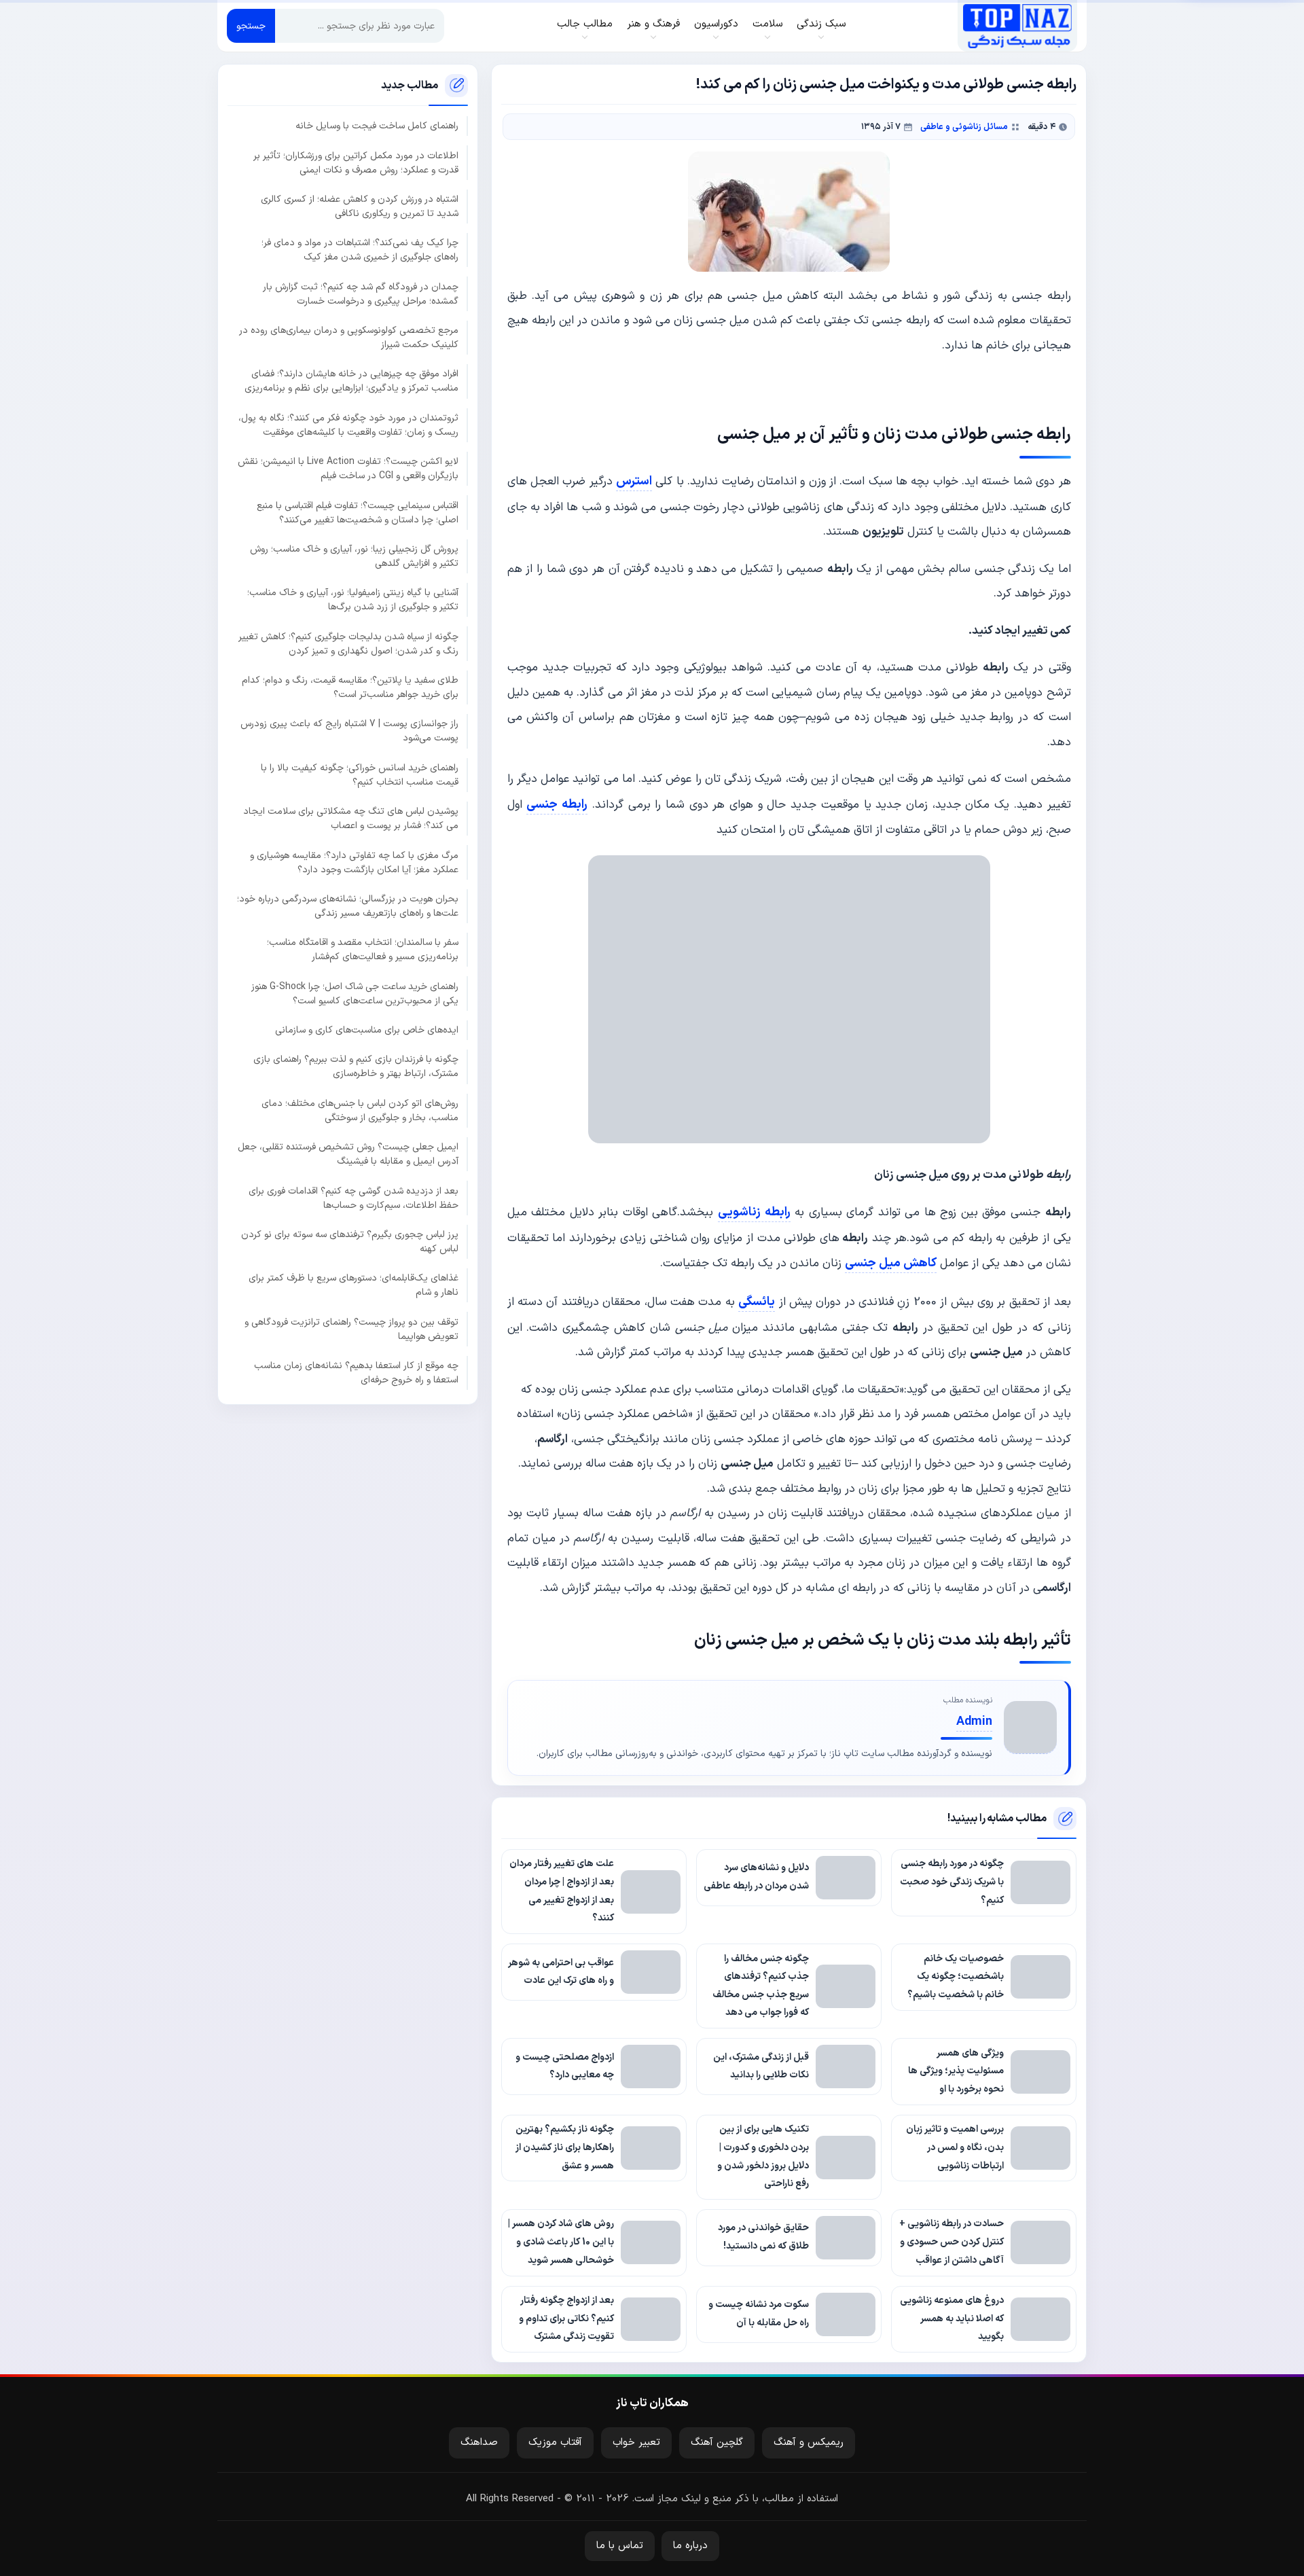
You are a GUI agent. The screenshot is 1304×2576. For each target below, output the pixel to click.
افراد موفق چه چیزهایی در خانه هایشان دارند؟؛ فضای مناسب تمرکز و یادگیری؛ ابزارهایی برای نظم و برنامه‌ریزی (351, 381)
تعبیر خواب (636, 2443)
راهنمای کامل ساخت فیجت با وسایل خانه (377, 126)
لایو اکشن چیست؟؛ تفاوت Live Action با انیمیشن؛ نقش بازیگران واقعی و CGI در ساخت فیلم (348, 469)
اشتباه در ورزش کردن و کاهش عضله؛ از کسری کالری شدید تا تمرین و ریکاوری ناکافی (360, 206)
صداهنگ (479, 2443)
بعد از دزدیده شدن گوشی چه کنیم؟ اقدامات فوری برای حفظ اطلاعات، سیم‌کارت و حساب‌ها (354, 1198)
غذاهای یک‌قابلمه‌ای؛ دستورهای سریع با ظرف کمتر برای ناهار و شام (354, 1285)
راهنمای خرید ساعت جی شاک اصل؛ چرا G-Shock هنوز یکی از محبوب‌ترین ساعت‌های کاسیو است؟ (355, 993)
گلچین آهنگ (717, 2443)
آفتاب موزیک (555, 2443)
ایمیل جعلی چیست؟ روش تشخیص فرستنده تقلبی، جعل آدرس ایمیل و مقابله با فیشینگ (348, 1154)
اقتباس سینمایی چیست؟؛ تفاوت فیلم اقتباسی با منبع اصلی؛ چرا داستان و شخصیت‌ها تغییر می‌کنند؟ (358, 512)
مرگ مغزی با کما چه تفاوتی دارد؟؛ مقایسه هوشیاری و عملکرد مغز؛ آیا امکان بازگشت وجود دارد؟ (354, 862)
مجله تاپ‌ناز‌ (1017, 26)
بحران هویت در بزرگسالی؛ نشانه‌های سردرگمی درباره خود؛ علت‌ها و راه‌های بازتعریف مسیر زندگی (348, 906)
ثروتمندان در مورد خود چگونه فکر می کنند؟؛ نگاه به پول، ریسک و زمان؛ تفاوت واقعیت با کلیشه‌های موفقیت (348, 425)
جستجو (251, 26)
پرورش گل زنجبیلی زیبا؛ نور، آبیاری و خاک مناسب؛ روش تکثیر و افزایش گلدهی (354, 556)
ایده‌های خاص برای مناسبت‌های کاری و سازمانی (367, 1030)
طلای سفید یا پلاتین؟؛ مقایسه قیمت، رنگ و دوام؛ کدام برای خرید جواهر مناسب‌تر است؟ (350, 687)
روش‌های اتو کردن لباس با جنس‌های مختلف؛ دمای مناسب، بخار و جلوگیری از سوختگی (360, 1110)
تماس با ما (620, 2546)
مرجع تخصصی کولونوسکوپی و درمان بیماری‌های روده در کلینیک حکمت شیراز (349, 337)
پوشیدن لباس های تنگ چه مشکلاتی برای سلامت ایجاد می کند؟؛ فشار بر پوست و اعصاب (351, 819)
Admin (974, 1722)
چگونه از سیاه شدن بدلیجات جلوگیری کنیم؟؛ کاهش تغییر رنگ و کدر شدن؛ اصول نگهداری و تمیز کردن (348, 643)
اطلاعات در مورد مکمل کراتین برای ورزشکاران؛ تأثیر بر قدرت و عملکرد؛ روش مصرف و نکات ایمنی (356, 162)
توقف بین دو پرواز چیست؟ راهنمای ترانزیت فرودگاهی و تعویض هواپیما (351, 1329)
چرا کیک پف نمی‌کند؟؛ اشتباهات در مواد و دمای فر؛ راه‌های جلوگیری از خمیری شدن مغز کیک (360, 250)
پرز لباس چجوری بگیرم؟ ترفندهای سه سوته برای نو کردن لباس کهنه (350, 1241)
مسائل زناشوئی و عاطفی (964, 127)
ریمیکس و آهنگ (809, 2443)
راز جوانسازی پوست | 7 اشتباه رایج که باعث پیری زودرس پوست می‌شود (349, 731)
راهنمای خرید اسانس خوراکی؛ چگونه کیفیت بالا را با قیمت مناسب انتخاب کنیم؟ (360, 774)
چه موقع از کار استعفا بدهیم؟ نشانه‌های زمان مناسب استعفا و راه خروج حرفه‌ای (356, 1372)
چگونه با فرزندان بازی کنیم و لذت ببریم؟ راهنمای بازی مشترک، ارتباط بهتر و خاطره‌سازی (356, 1067)
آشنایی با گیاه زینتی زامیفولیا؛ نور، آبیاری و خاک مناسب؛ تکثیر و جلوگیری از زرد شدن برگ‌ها (353, 600)
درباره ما (690, 2546)
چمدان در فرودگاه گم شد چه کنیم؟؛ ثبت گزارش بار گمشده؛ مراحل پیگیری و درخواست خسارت (361, 293)
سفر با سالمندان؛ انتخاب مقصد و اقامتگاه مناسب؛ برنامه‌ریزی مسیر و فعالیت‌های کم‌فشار (363, 950)
